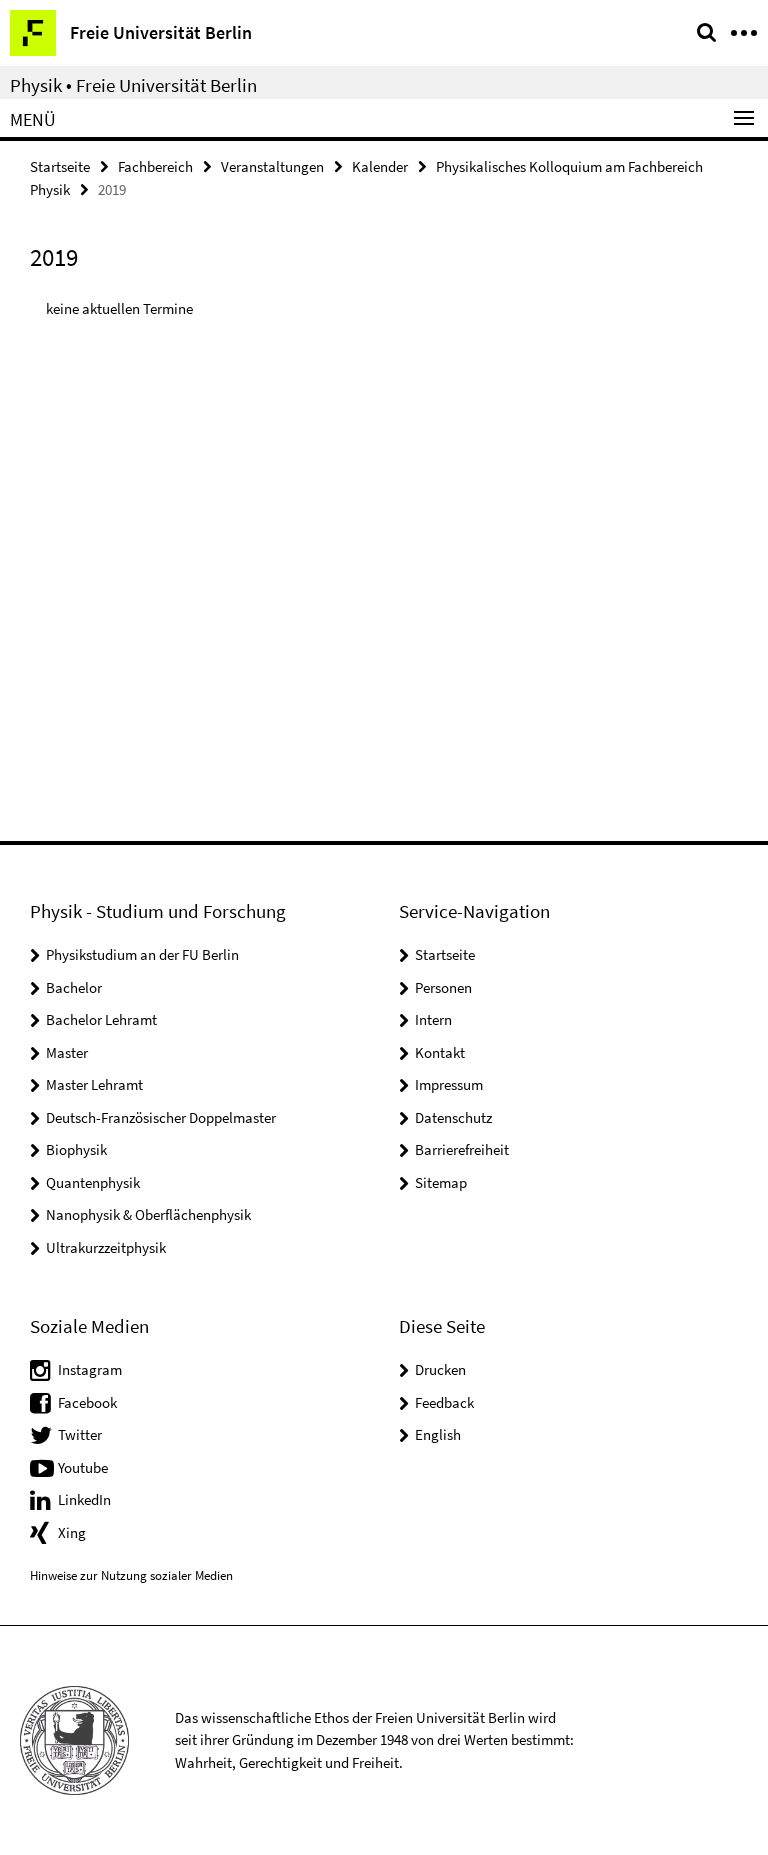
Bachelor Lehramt (101, 1019)
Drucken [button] (440, 1369)
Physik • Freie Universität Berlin (133, 85)
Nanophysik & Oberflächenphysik (148, 1214)
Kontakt (440, 1052)
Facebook (87, 1402)
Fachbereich (155, 166)
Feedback (444, 1402)
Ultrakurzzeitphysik (106, 1247)
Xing (72, 1532)
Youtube (83, 1467)
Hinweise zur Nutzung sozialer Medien (131, 1575)
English (438, 1434)
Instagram (90, 1369)
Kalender (380, 166)
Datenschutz (453, 1117)
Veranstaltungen (272, 166)
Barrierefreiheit (462, 1149)
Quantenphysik (93, 1182)
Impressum (449, 1084)
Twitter (80, 1434)
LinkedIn (84, 1499)
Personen (443, 987)
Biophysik (76, 1149)
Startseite (60, 166)
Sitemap (441, 1182)
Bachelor (74, 987)
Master (67, 1052)
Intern (433, 1019)
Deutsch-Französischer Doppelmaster (161, 1117)
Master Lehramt (94, 1084)
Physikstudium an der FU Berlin (142, 954)
